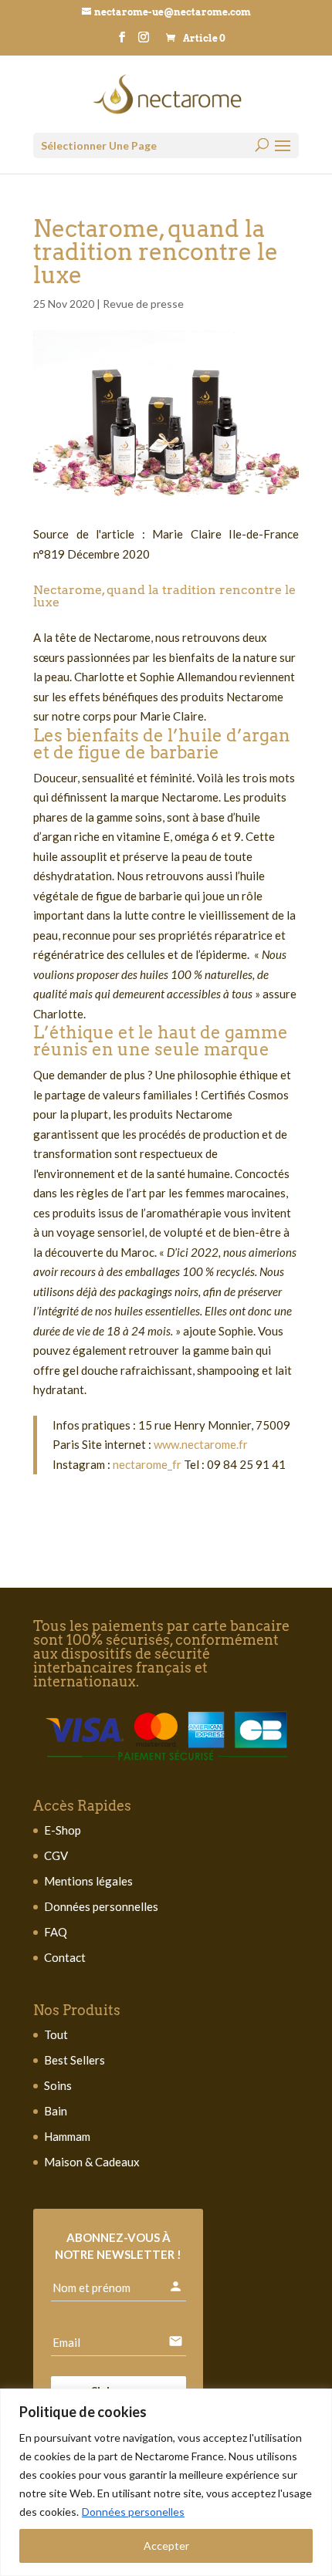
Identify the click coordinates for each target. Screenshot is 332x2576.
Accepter (166, 2546)
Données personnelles (101, 1906)
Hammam (67, 2136)
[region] (166, 2482)
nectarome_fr (146, 1464)
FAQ (56, 1932)
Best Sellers (75, 2060)
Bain (56, 2111)
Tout (56, 2034)
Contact (65, 1957)
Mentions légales (88, 1881)
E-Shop (63, 1830)
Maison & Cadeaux (92, 2162)
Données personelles (133, 2512)
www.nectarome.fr (201, 1444)
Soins (58, 2085)
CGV (56, 1855)
